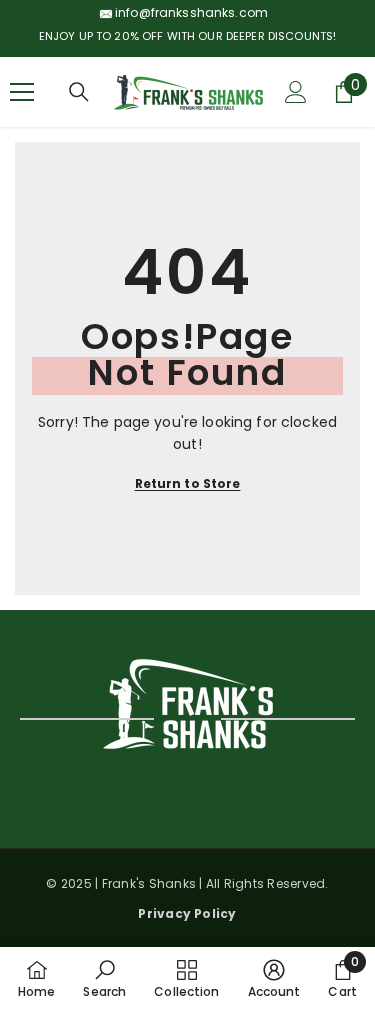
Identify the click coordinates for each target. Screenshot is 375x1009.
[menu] (22, 92)
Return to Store (188, 483)
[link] (104, 978)
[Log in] (296, 92)
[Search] (79, 92)
